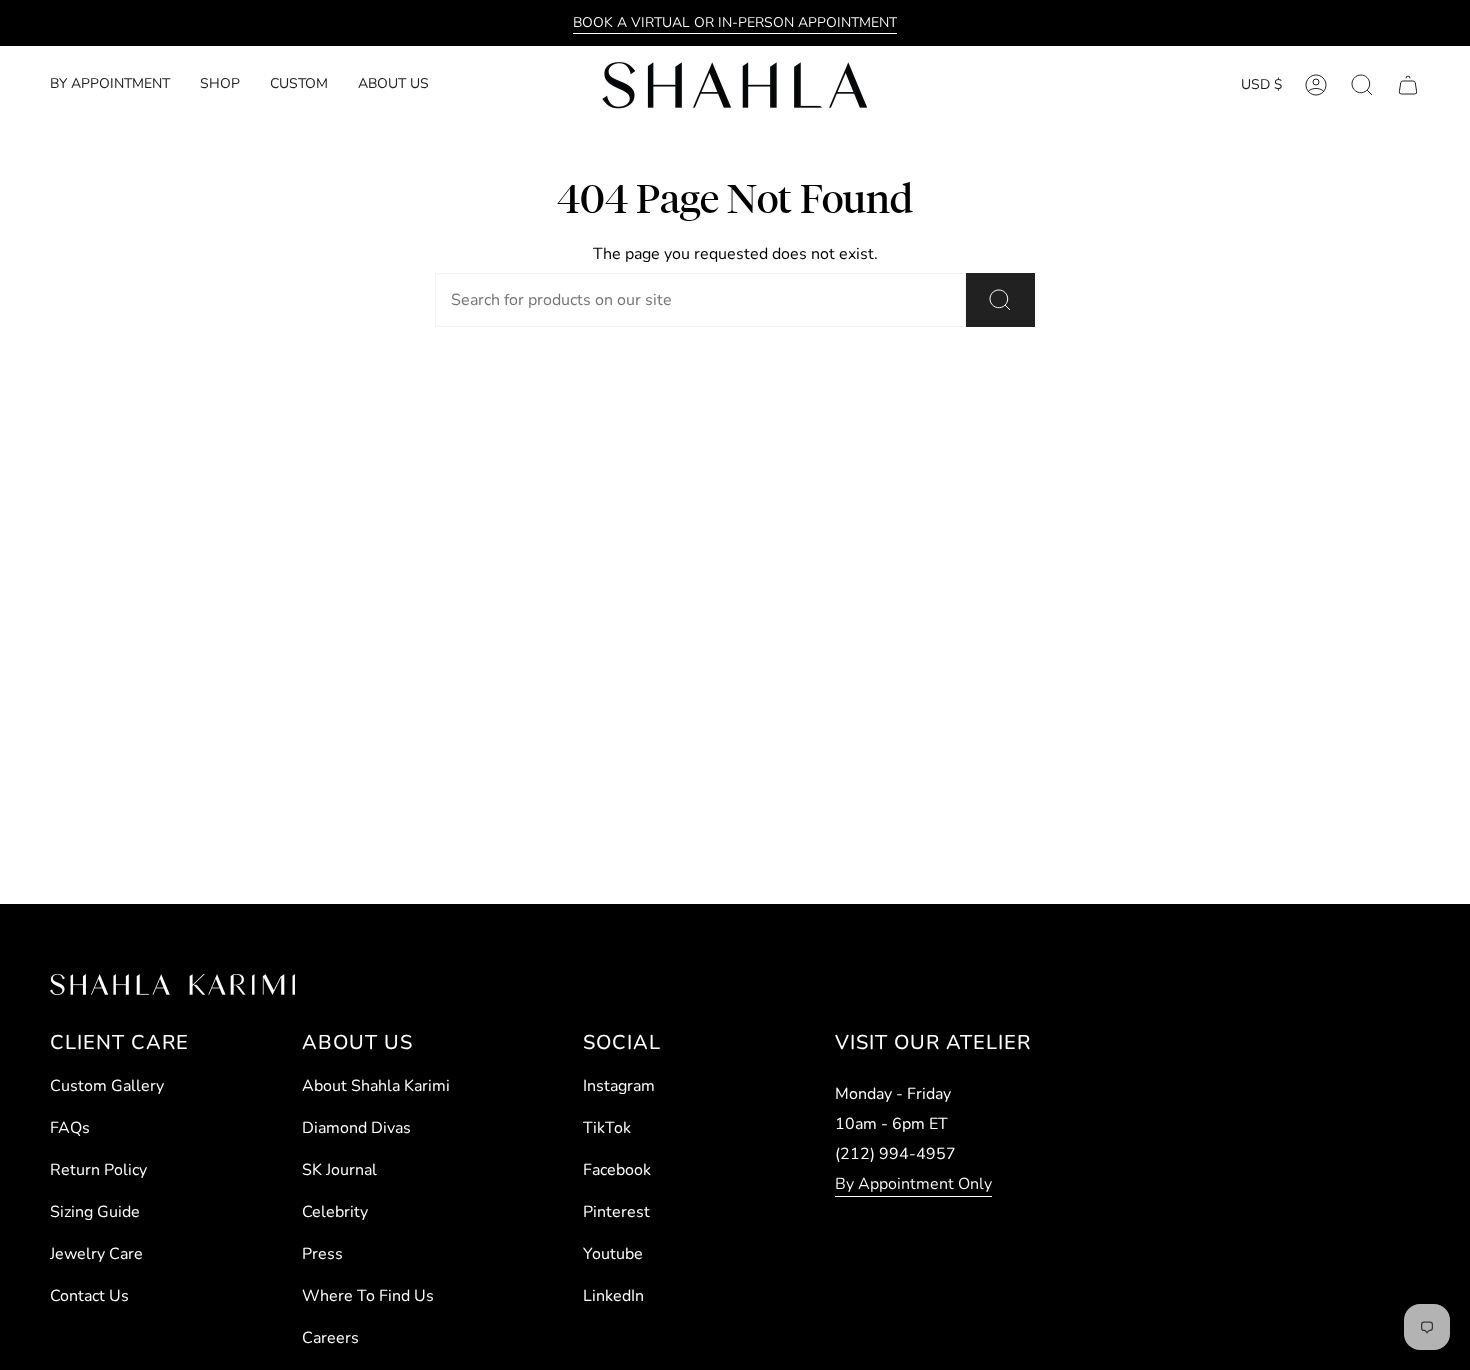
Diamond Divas (356, 1128)
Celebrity (335, 1212)
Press (322, 1254)
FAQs (70, 1128)
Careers (330, 1338)
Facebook (617, 1170)
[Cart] (1408, 85)
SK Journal (339, 1170)
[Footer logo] (172, 984)
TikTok (607, 1128)
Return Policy (98, 1170)
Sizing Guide (95, 1212)
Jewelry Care (96, 1254)
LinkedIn (613, 1296)
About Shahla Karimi (376, 1086)
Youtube (613, 1254)
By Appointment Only (913, 1184)
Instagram (619, 1086)
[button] (220, 85)
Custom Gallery (107, 1086)
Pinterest (616, 1212)
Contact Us (89, 1296)
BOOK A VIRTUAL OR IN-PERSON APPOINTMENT (735, 22)
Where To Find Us (368, 1296)
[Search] (1000, 300)
